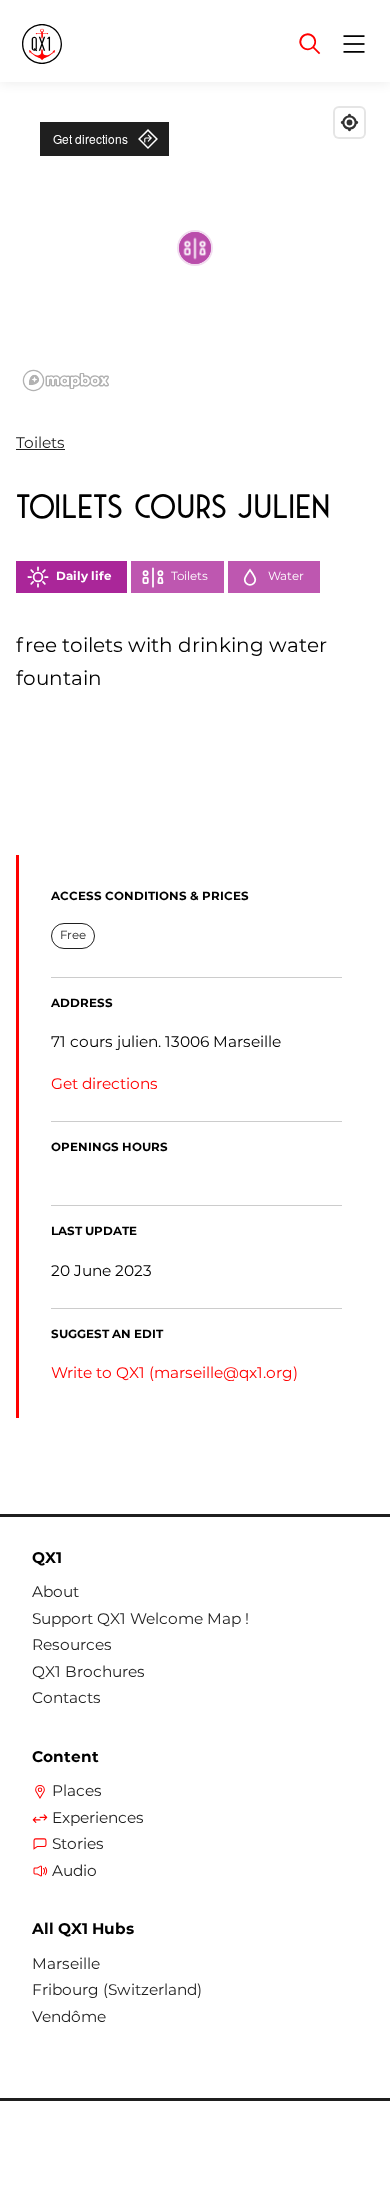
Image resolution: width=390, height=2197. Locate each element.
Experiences (98, 1818)
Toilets (40, 442)
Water (286, 576)
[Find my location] (349, 122)
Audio (74, 1871)
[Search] (310, 44)
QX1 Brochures (88, 1672)
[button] (195, 248)
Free (73, 935)
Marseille (66, 1964)
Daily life (83, 576)
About (55, 1592)
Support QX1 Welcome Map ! (140, 1619)
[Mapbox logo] (66, 380)
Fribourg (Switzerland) (117, 1990)
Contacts (66, 1698)
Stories (78, 1844)
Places (77, 1791)
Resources (72, 1645)
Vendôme (69, 2017)
